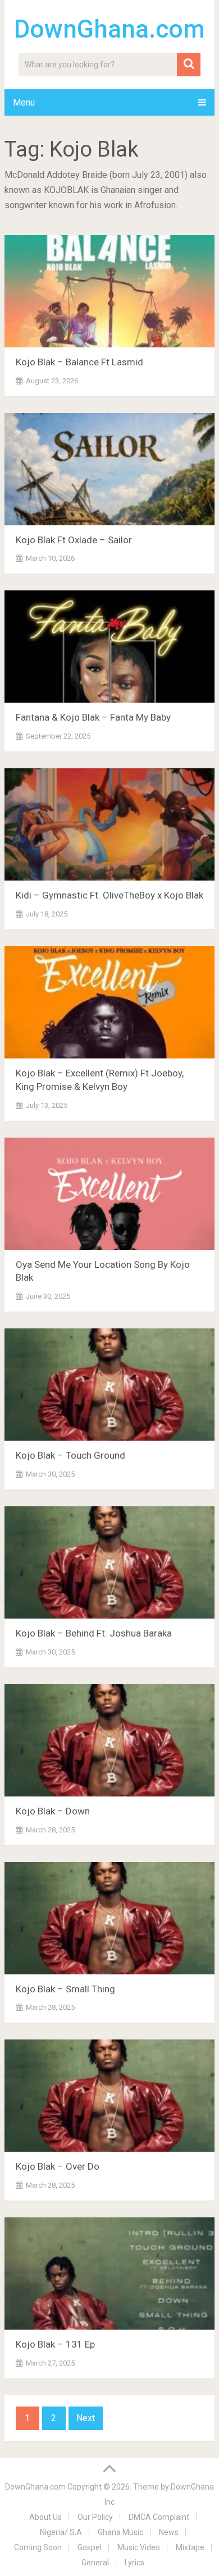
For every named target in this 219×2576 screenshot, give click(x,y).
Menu (24, 102)
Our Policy (95, 2517)
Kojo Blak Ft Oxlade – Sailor (74, 540)
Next (86, 2418)
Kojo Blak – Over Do (58, 2166)
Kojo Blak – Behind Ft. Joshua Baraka (94, 1633)
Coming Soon (38, 2547)
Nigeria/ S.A (61, 2532)
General (95, 2563)
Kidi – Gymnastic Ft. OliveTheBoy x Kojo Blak (109, 895)
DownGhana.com (109, 29)
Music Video (139, 2547)
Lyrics (134, 2563)
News (169, 2532)
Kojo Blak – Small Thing (65, 1989)
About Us (45, 2517)
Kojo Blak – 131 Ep (55, 2344)
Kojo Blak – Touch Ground (70, 1455)
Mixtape (190, 2547)
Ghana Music (120, 2532)
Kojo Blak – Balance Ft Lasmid (79, 362)
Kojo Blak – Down (53, 1811)
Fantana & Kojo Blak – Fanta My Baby (93, 717)
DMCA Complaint (159, 2517)
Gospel (90, 2547)
